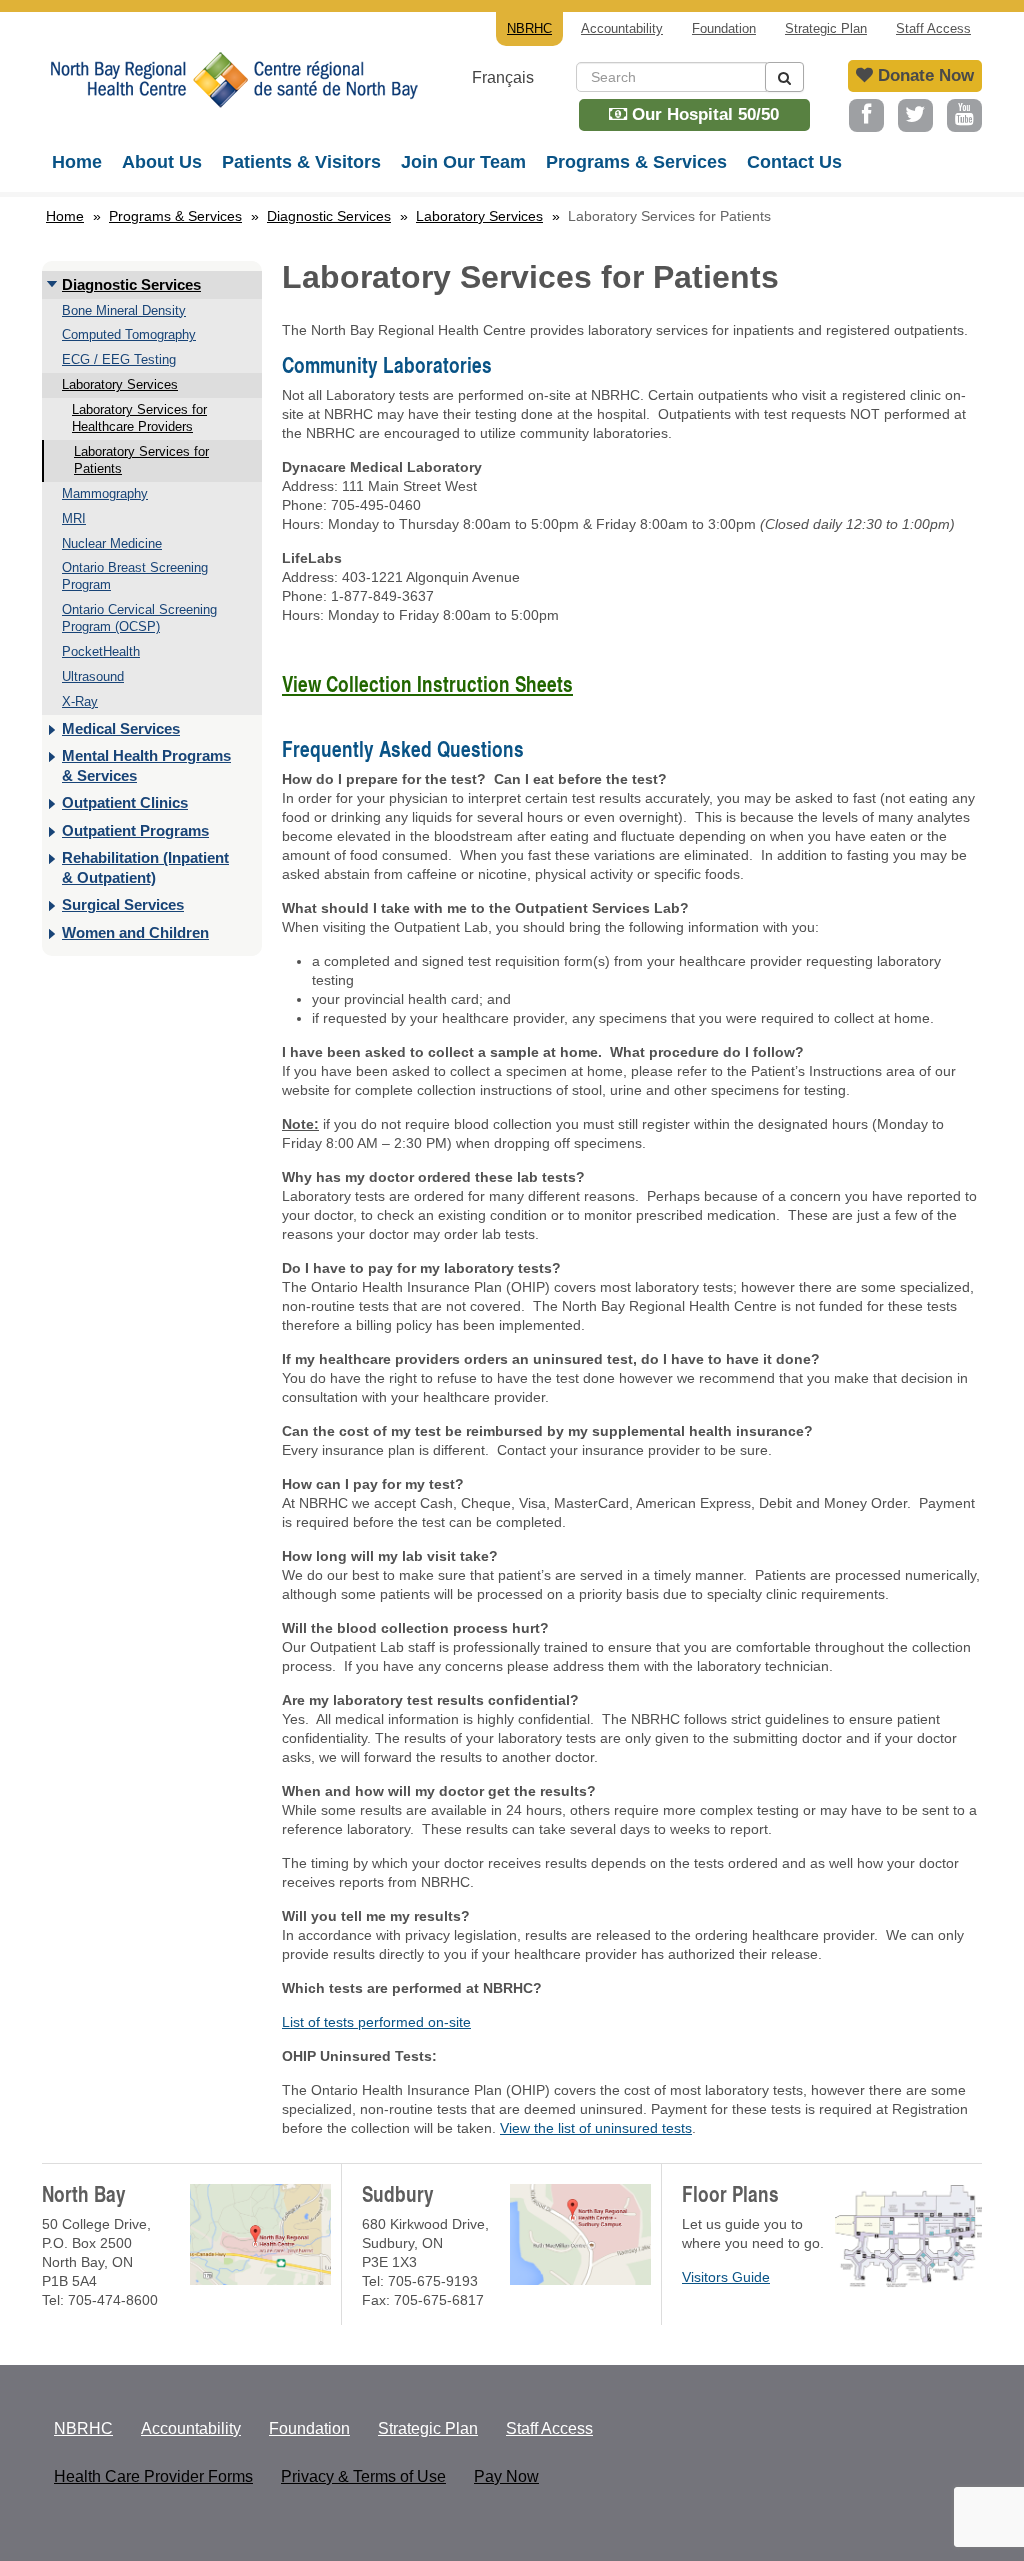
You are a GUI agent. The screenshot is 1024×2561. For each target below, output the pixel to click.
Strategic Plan (826, 28)
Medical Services (121, 728)
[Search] (784, 77)
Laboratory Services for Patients (141, 460)
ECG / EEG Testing (119, 359)
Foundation (724, 28)
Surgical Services (123, 904)
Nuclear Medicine (112, 543)
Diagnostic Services (329, 216)
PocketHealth (101, 651)
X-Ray (80, 701)
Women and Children (135, 932)
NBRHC (232, 95)
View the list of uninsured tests (596, 2128)
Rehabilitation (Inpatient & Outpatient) (145, 867)
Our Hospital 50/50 (703, 114)
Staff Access (933, 28)
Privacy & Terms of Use (363, 2476)
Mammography (105, 493)
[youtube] (964, 115)
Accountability (622, 28)
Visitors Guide (726, 2277)
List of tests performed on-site (376, 2022)
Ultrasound (93, 676)
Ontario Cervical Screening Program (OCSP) (139, 618)
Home (77, 162)
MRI (74, 518)
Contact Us (794, 162)
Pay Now (506, 2476)
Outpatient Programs (135, 830)
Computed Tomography (129, 334)
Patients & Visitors (301, 162)
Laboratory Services (479, 216)
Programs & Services (636, 162)
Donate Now (923, 75)
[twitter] (915, 115)
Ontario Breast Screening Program (135, 576)
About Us (162, 162)
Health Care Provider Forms (153, 2476)
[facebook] (866, 115)
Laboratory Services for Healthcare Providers (139, 418)
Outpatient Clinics (125, 802)
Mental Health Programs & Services (146, 765)
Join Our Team (463, 162)
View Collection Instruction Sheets (427, 684)
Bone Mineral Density (124, 310)
